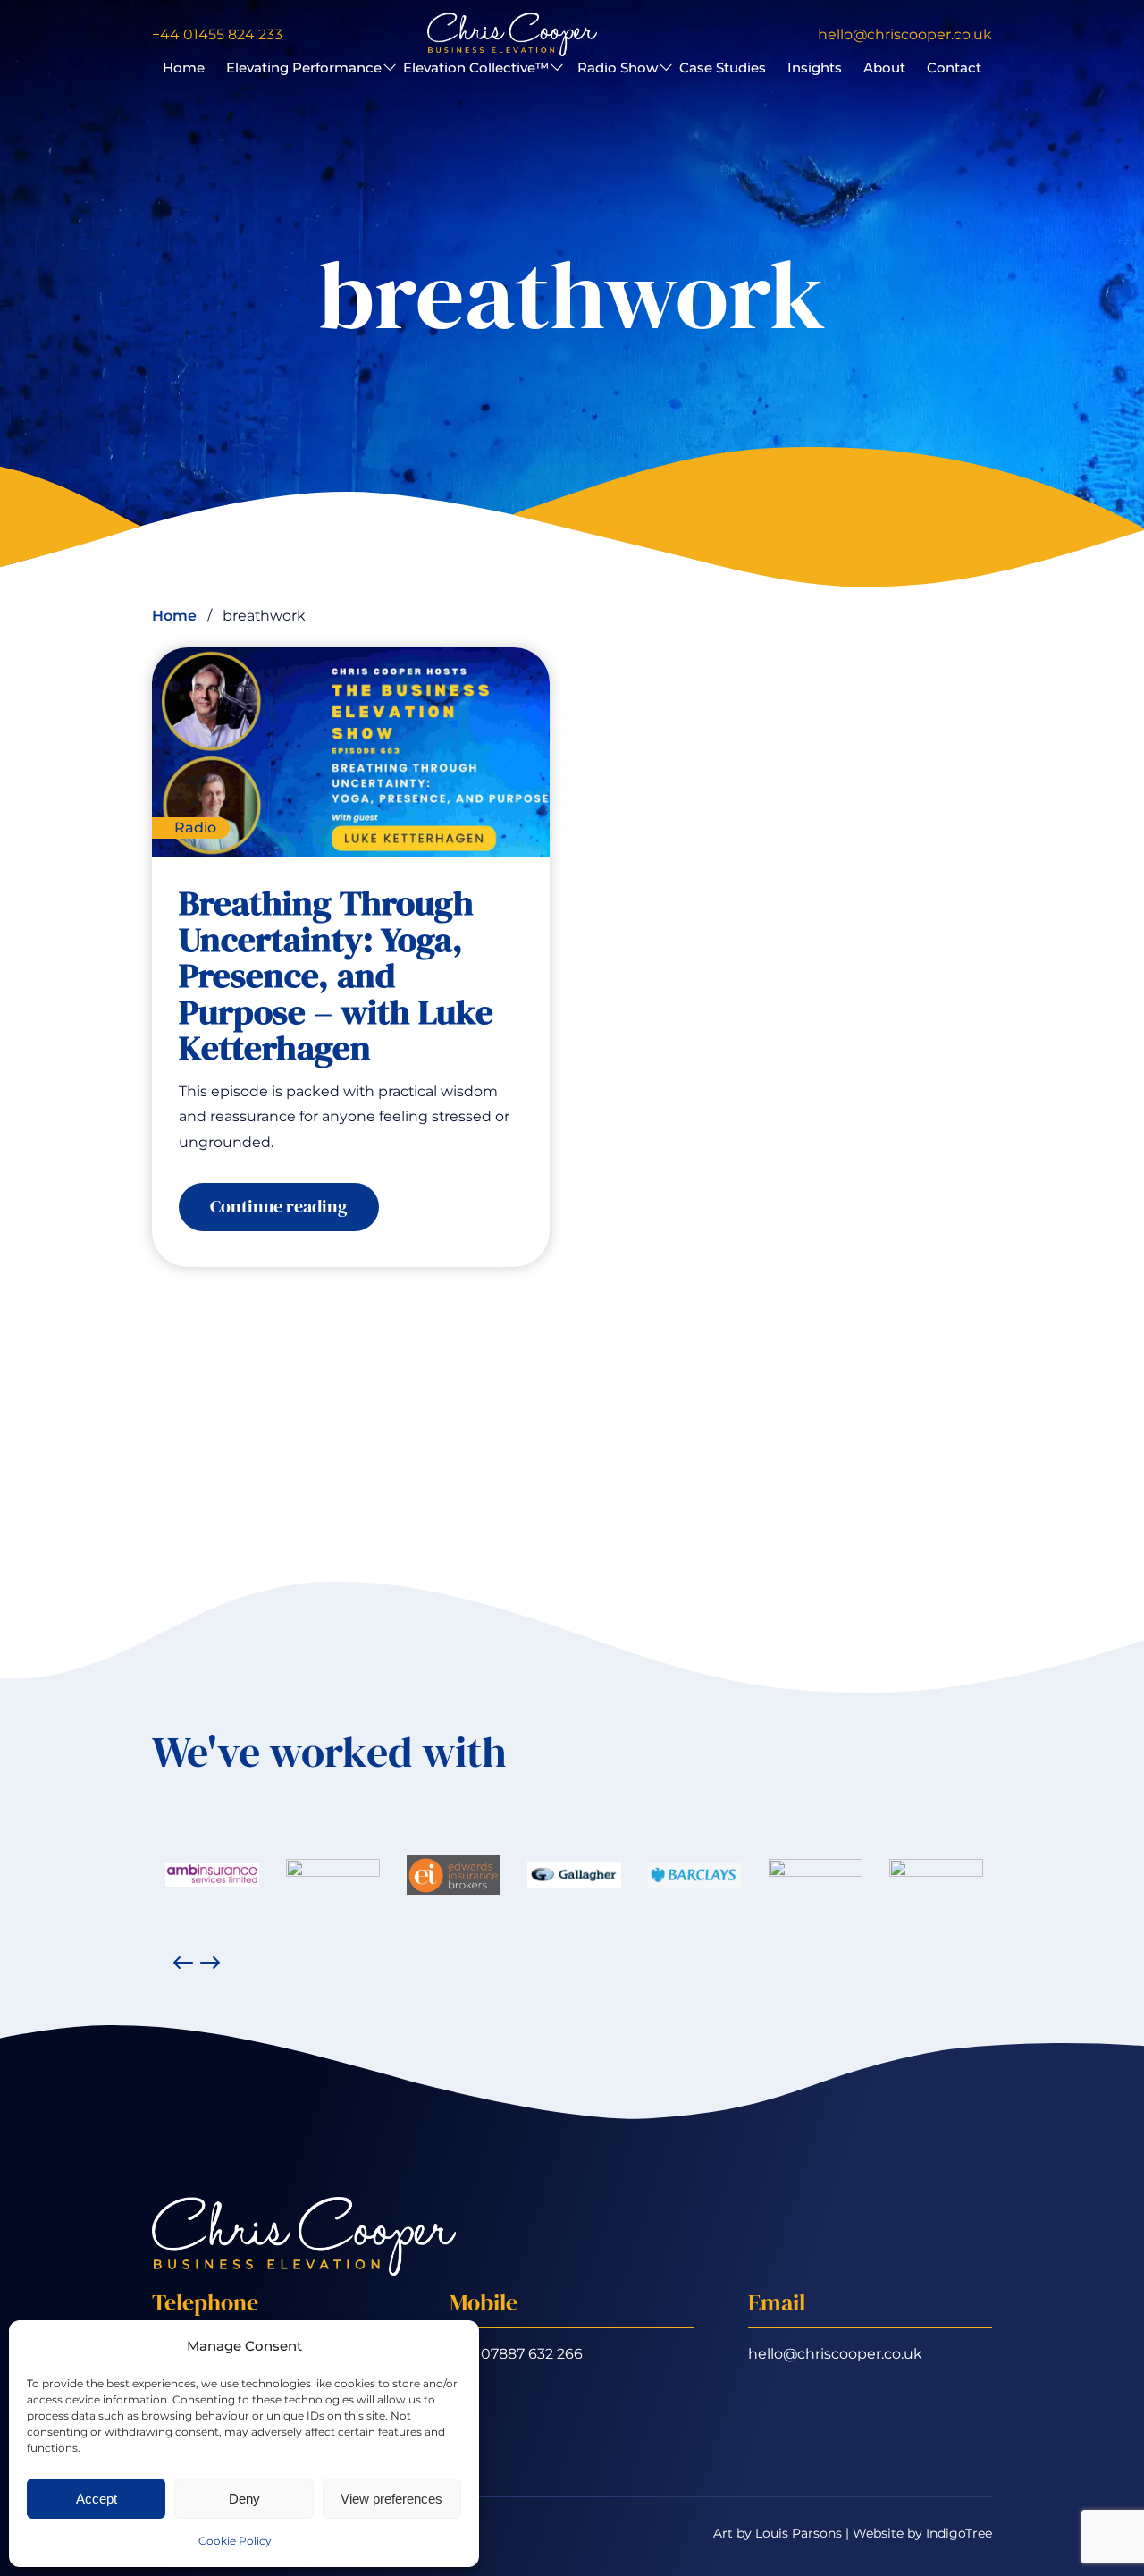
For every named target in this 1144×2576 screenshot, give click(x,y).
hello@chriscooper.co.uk (835, 2354)
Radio (195, 828)
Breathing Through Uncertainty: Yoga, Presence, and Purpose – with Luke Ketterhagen (336, 975)
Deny (244, 2499)
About (884, 68)
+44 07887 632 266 (516, 2354)
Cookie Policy (235, 2541)
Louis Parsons (799, 2533)
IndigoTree (959, 2533)
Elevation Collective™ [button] (476, 68)
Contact (954, 68)
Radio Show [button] (618, 68)
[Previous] (183, 1963)
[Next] (210, 1963)
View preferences (391, 2499)
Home (184, 68)
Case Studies (723, 68)
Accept (97, 2499)
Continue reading (294, 1212)
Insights (815, 68)
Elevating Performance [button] (304, 68)
